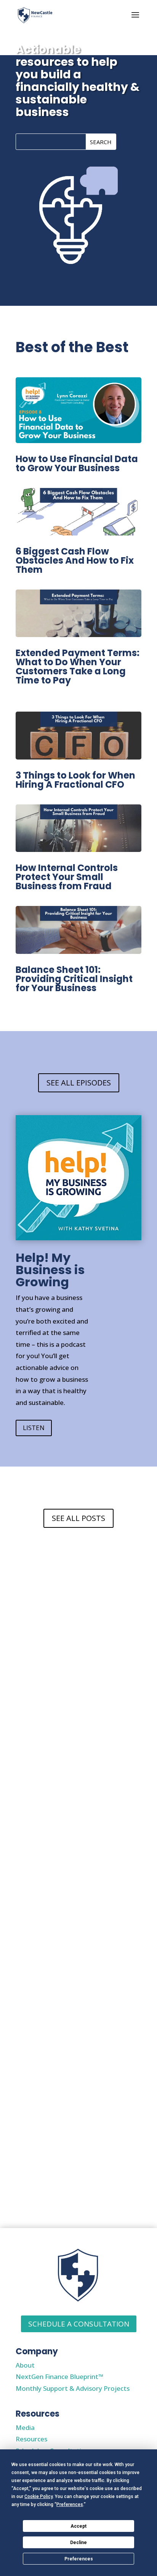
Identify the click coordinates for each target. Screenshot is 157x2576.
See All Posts (78, 1518)
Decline (78, 2543)
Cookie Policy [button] (38, 2497)
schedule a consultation (79, 2324)
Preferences (79, 2559)
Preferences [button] (70, 2504)
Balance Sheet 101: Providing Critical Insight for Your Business (74, 979)
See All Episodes (79, 1083)
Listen (34, 1428)
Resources (31, 2439)
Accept (78, 2526)
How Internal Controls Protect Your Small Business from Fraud (67, 877)
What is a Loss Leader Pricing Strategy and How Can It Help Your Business (78, 2161)
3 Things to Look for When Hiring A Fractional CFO (75, 780)
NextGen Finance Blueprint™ (59, 2377)
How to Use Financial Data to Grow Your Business (77, 463)
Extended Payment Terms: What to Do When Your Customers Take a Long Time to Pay (78, 667)
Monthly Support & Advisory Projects (73, 2388)
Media (25, 2427)
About (25, 2365)
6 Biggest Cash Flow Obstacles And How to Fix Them (75, 560)
